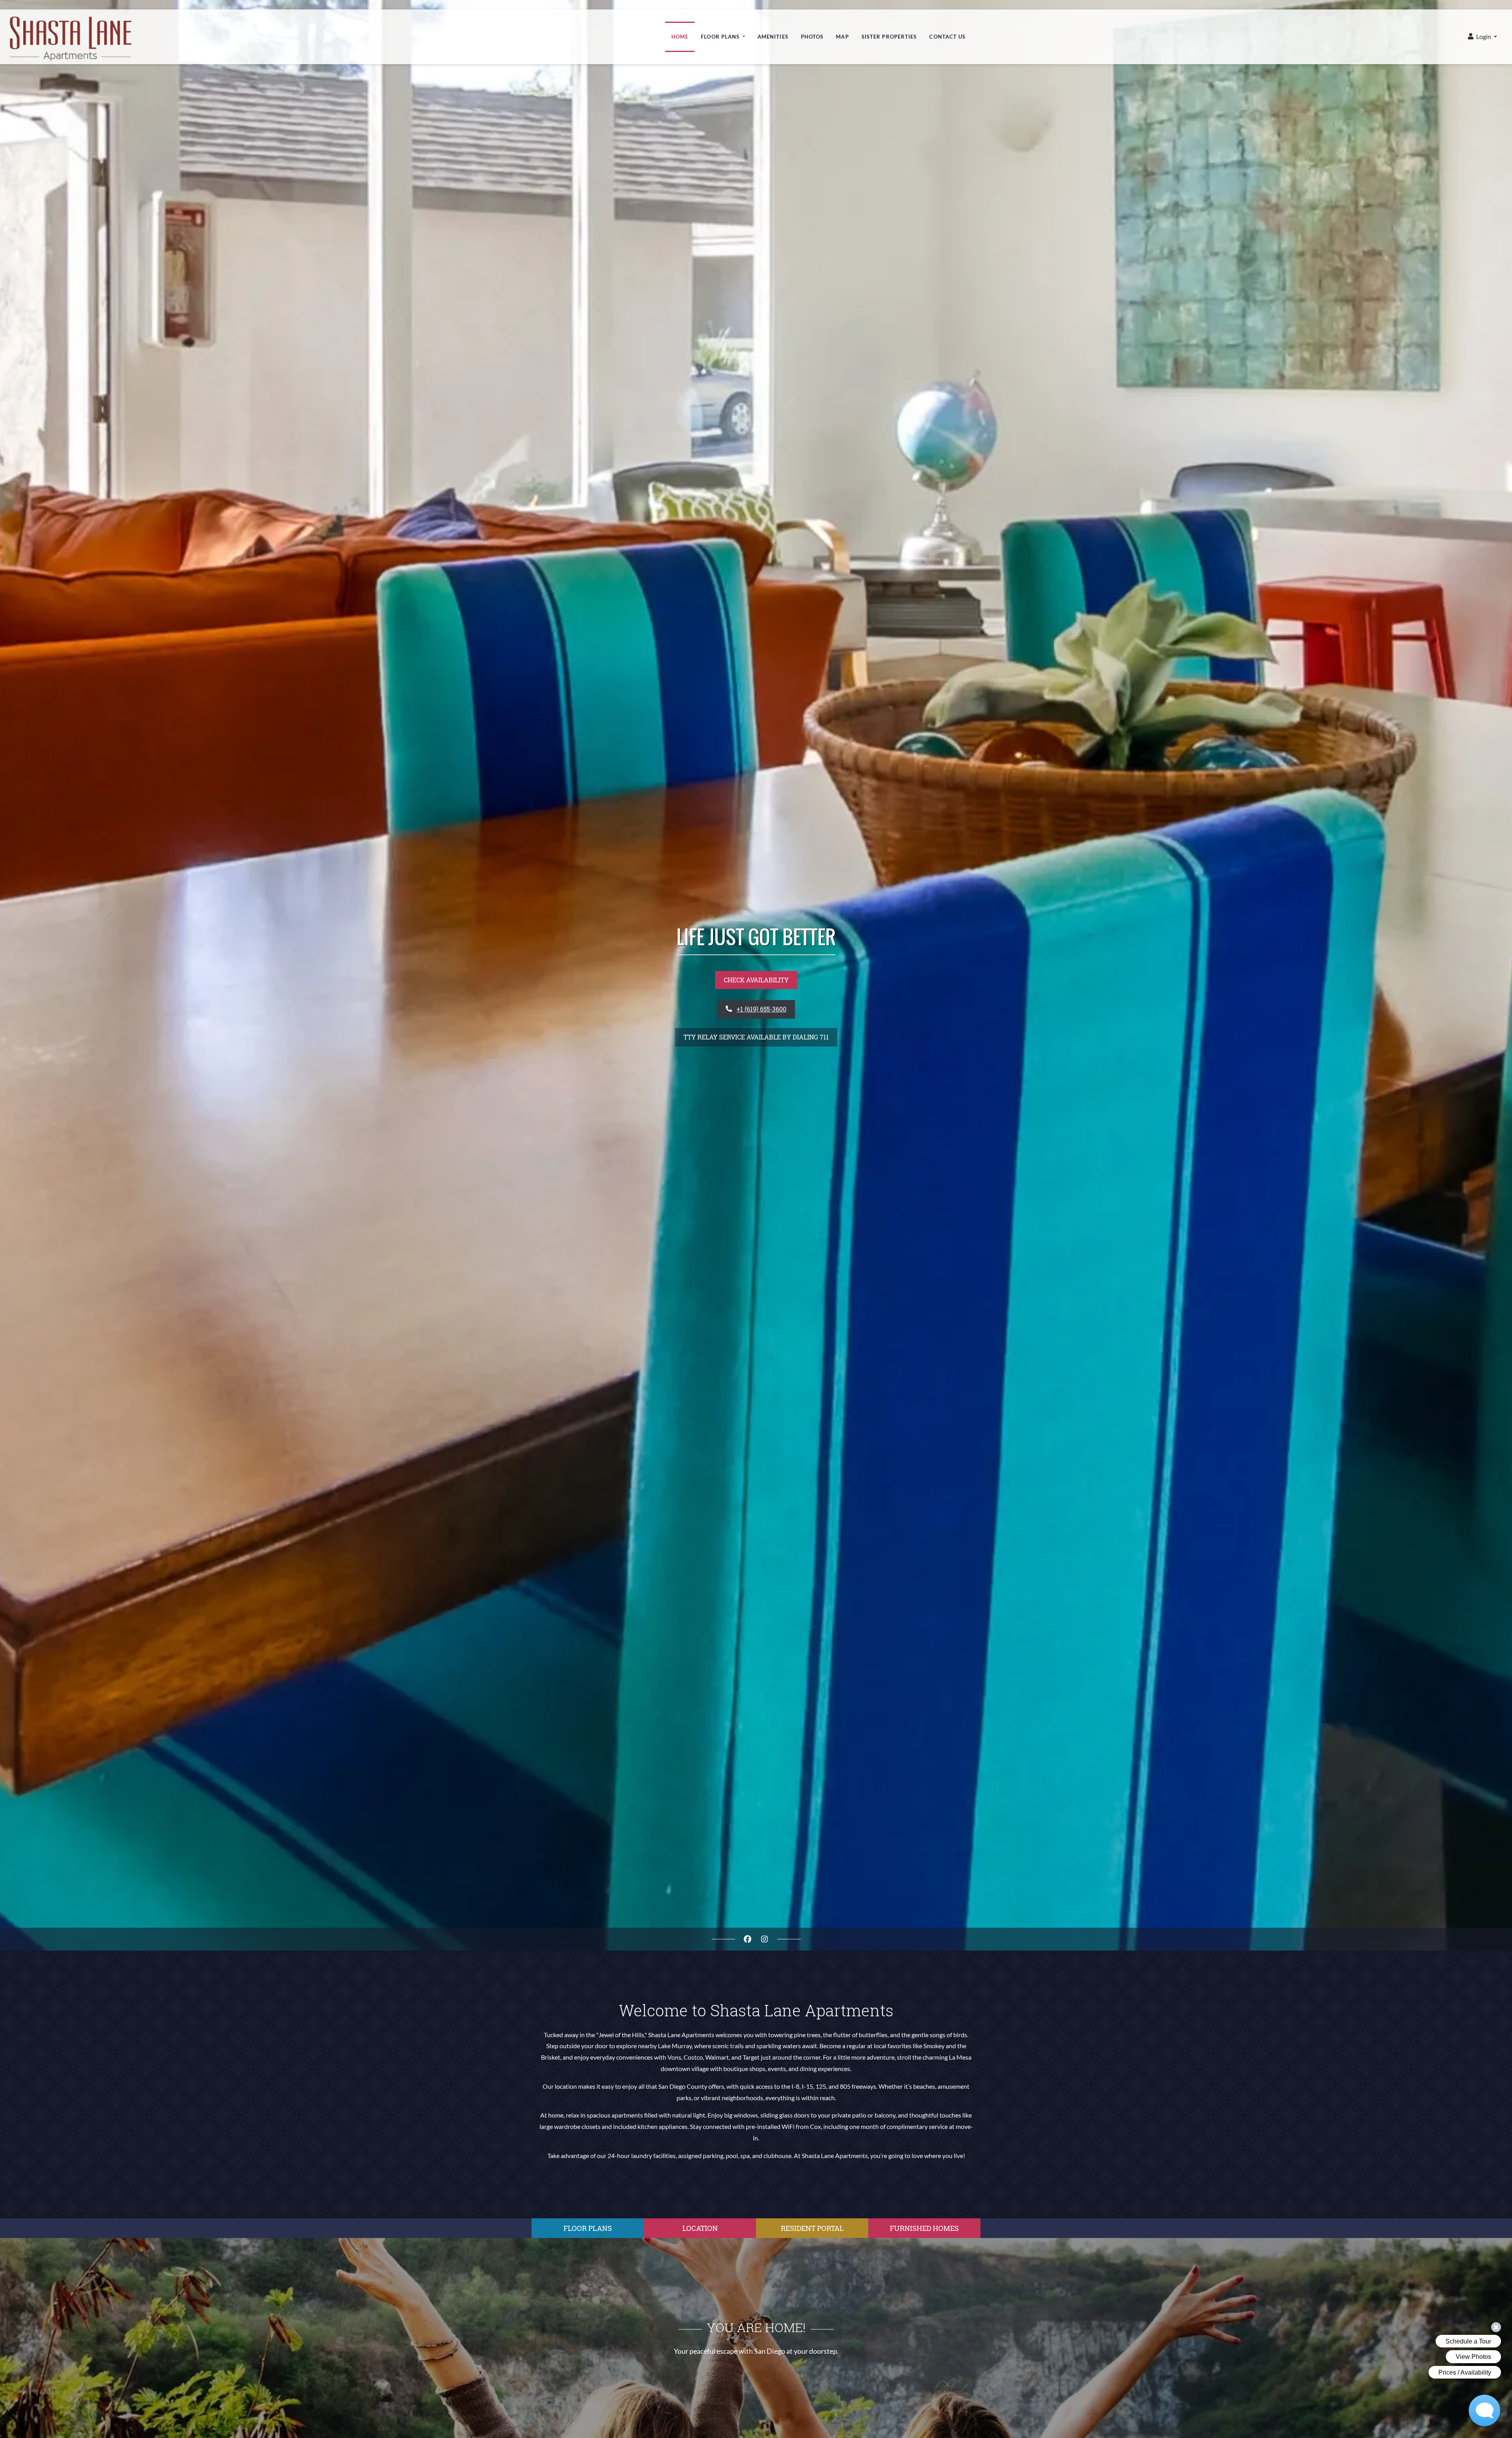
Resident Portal (812, 2228)
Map (842, 28)
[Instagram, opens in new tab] (765, 1939)
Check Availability (756, 980)
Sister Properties (889, 28)
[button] (1482, 28)
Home (680, 28)
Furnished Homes (924, 2228)
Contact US (947, 28)
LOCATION (700, 2228)
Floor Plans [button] (721, 28)
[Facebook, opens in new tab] (748, 1939)
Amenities (773, 28)
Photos (812, 28)
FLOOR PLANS (588, 2228)
